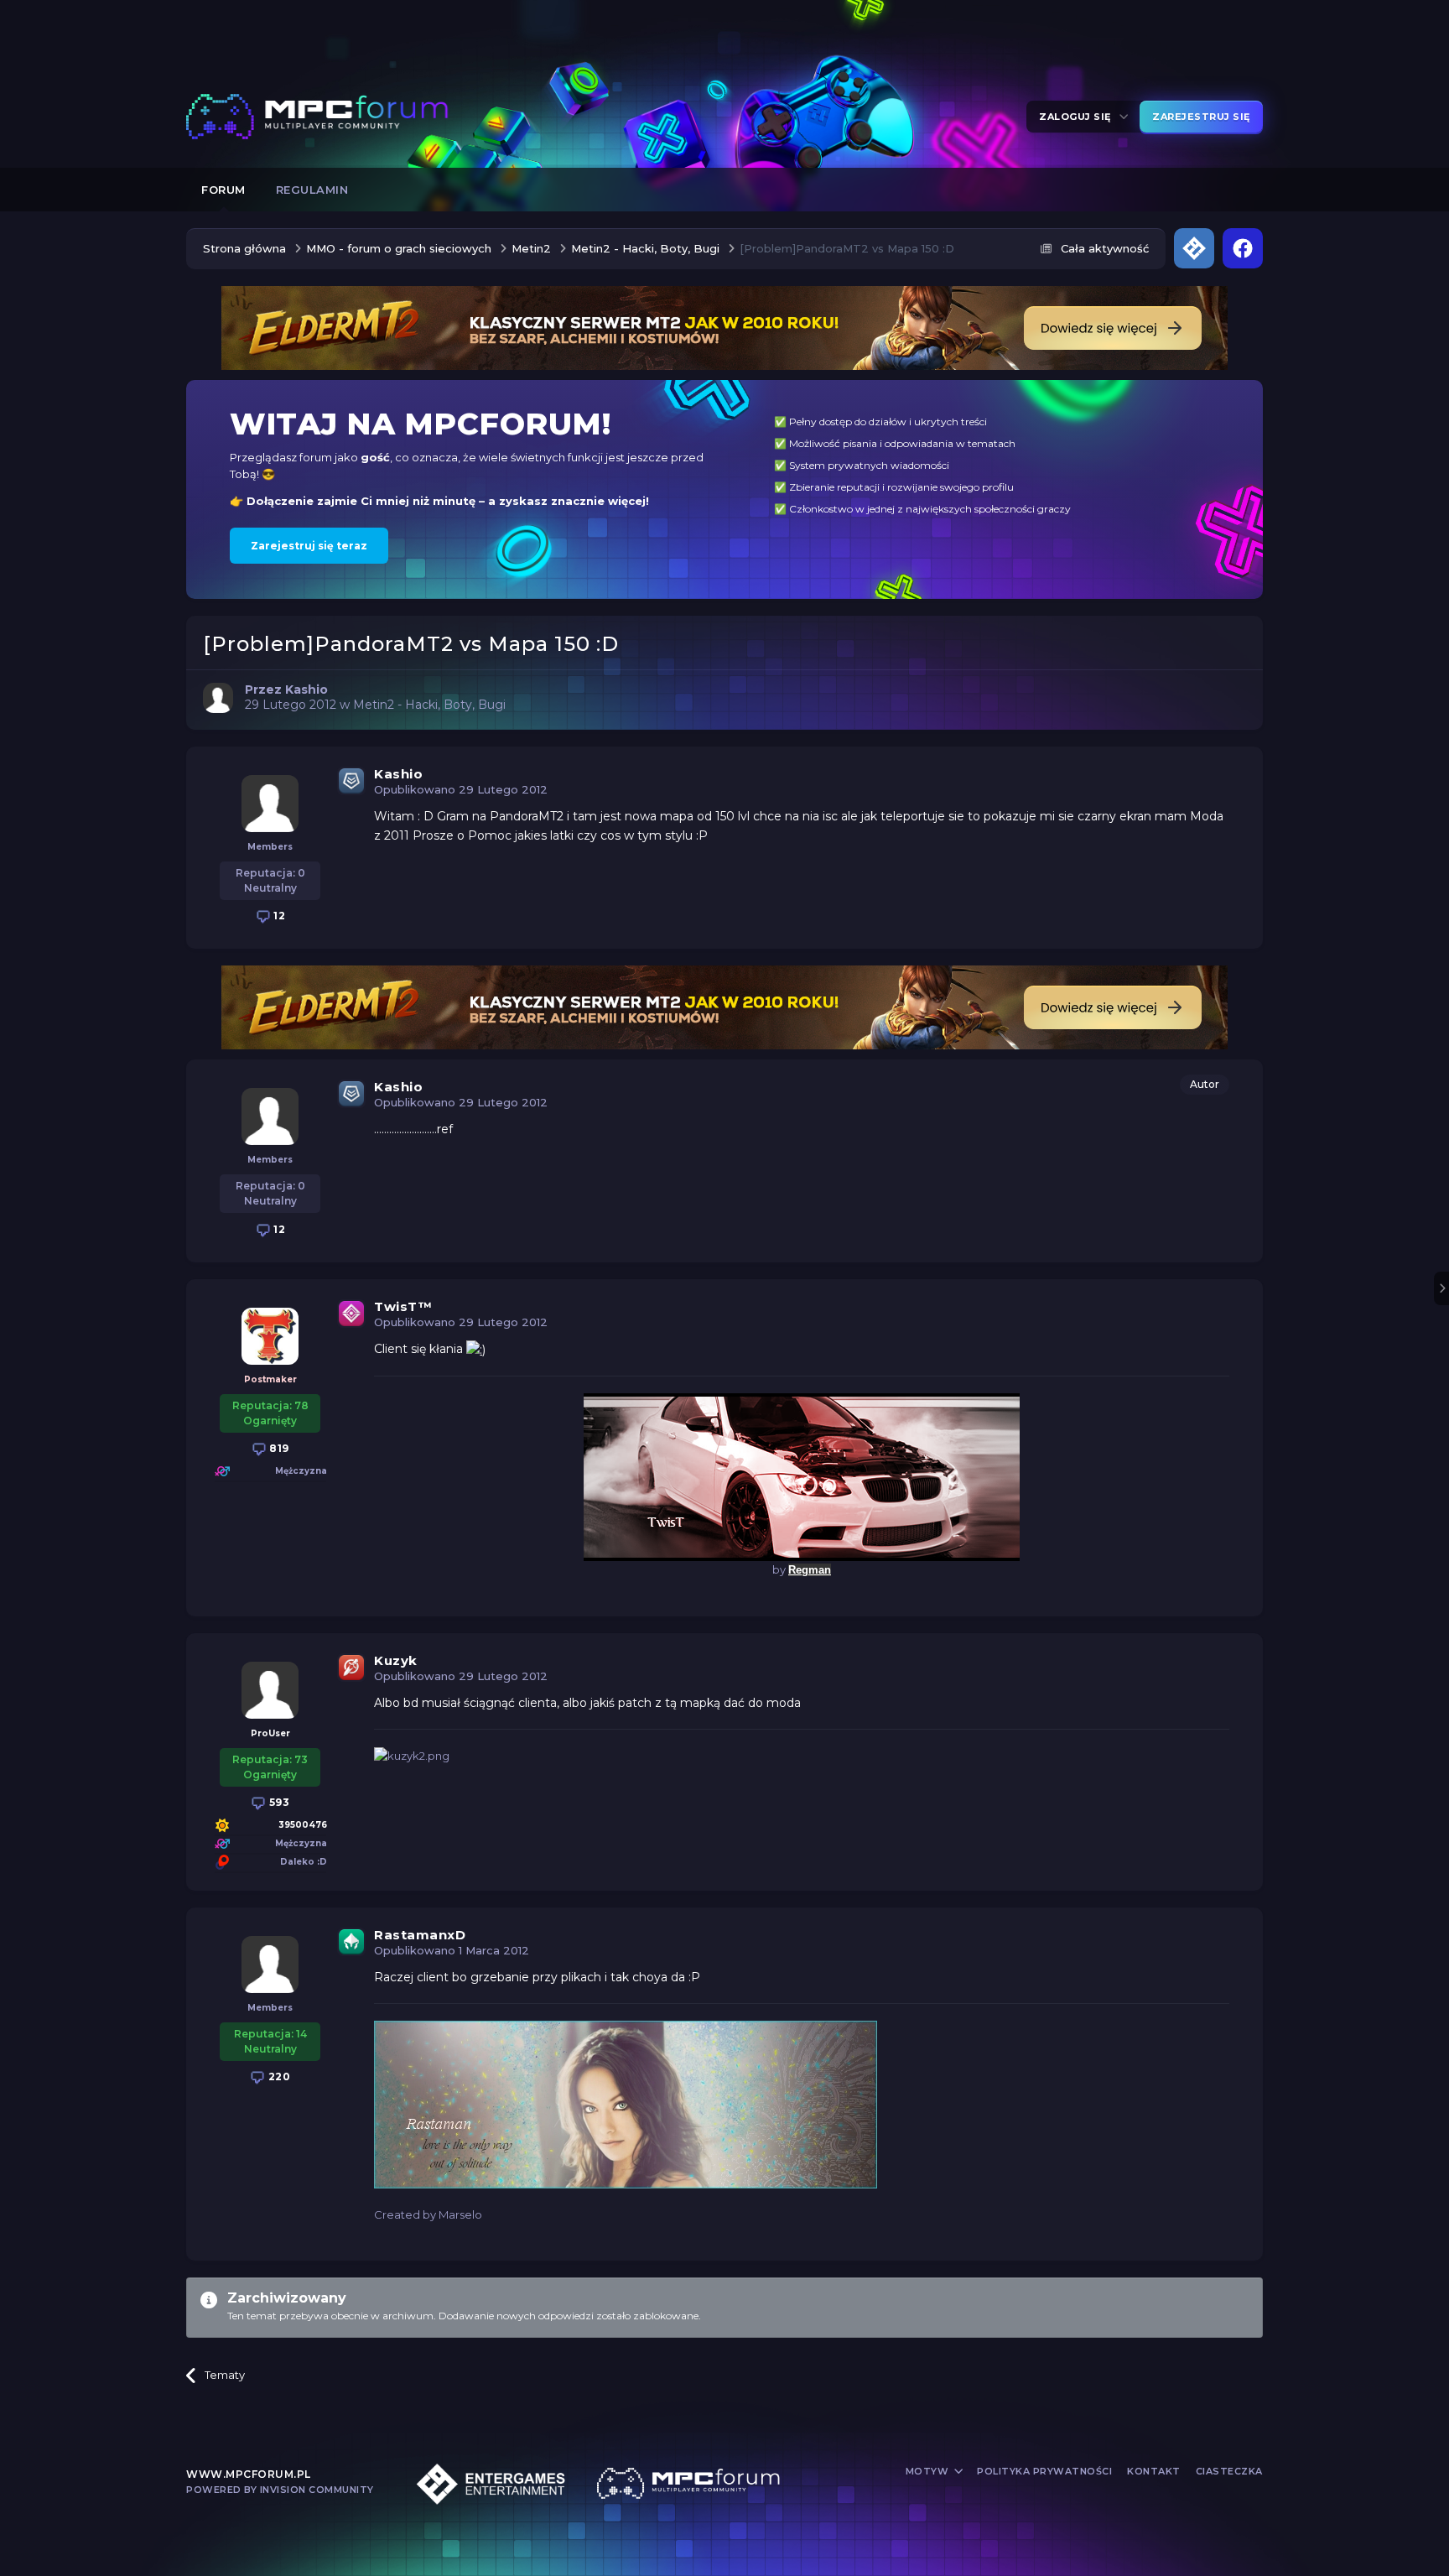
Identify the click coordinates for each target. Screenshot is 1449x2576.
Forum (223, 190)
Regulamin (312, 190)
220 (278, 2076)
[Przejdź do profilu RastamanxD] (270, 1965)
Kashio (398, 774)
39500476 (303, 1825)
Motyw (929, 2471)
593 (278, 1802)
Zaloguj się (1078, 117)
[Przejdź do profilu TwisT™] (270, 1336)
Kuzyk (396, 1660)
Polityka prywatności (1044, 2471)
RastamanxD (420, 1935)
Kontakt (1154, 2471)
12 (278, 916)
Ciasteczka (1229, 2471)
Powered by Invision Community (280, 2490)
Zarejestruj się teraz (309, 546)
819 (278, 1448)
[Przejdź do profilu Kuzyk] (270, 1690)
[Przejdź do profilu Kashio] (218, 698)
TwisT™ (403, 1306)
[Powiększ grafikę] (476, 1349)
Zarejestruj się (1201, 117)
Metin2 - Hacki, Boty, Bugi (429, 705)
